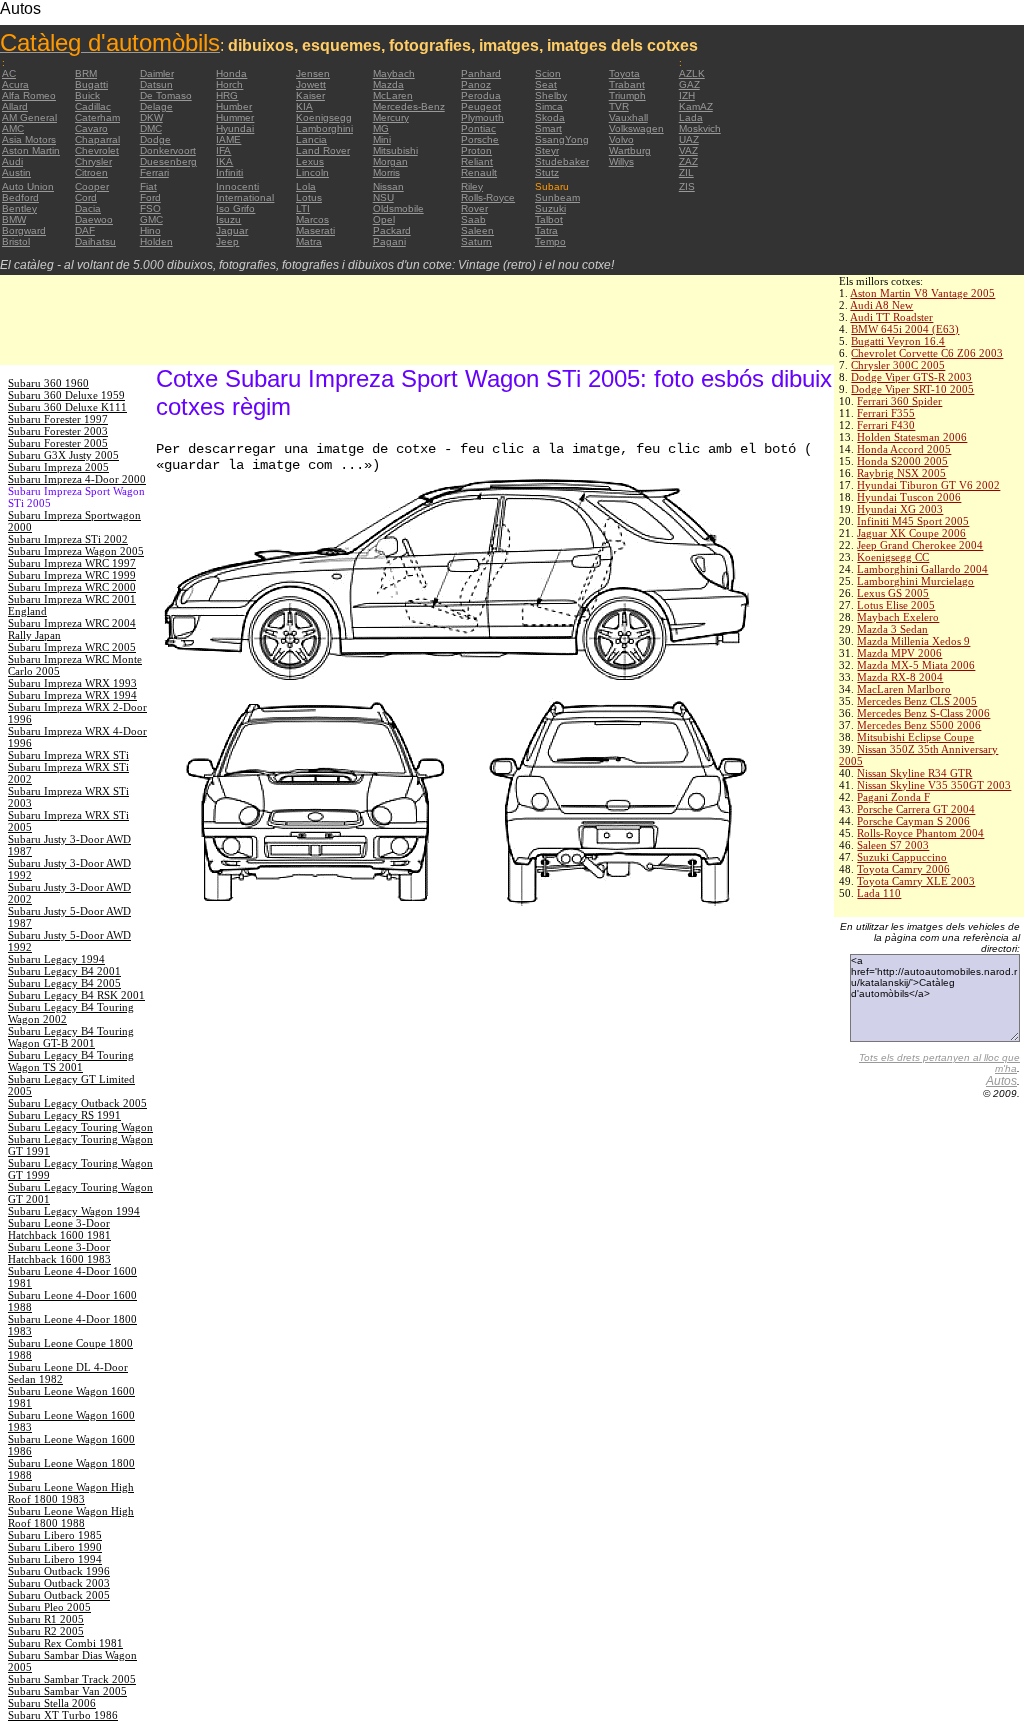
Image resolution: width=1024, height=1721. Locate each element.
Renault (479, 172)
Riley (472, 186)
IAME (228, 139)
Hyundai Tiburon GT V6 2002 (928, 485)
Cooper (92, 186)
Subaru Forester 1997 (58, 419)
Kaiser (310, 95)
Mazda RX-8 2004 (900, 677)
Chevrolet (97, 150)
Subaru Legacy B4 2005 (64, 983)
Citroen (91, 172)
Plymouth (482, 117)
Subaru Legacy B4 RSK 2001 (76, 995)
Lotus (309, 197)
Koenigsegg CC (893, 557)
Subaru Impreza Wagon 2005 (76, 551)
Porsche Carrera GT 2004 (916, 809)
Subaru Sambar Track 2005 (72, 1679)
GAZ (689, 84)
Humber (234, 106)
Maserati (315, 230)
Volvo (621, 139)
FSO (150, 208)
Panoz (476, 84)
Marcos (312, 219)
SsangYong (562, 139)
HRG (227, 95)
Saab (473, 219)
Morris (386, 172)
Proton (476, 150)
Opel (384, 219)
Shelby (551, 95)
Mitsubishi (395, 150)
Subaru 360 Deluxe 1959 (66, 395)
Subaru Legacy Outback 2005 (77, 1103)
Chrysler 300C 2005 (898, 365)
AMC (13, 128)
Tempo (550, 241)
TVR (619, 106)
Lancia (311, 139)
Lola (306, 186)
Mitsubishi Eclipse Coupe (915, 737)
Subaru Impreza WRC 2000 (72, 587)
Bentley (19, 208)
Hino (150, 230)
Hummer (235, 117)
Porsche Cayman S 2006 (913, 821)
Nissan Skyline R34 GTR (914, 773)
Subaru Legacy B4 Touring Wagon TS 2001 (71, 1061)
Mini (382, 139)
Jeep (227, 241)
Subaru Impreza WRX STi (68, 755)
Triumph (627, 95)
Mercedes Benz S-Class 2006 (923, 713)
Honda (231, 73)
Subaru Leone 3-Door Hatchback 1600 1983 (59, 1253)
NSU (383, 197)
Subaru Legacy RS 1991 (64, 1115)
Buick (87, 95)
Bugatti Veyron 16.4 (898, 341)
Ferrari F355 (886, 413)
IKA (224, 161)
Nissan (388, 186)
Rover (474, 208)
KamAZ (696, 106)
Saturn (476, 241)
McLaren (393, 95)
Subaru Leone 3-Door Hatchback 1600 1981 (59, 1229)
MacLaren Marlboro (904, 689)
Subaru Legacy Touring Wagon (80, 1127)
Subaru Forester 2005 (58, 443)
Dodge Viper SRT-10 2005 (912, 389)
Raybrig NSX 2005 (901, 473)
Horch (229, 84)
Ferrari (154, 172)
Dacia (88, 208)
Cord (86, 197)
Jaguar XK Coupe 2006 (911, 533)
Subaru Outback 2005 (59, 1595)
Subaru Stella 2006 (52, 1703)
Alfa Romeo (29, 95)
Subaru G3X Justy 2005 (63, 455)
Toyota (624, 73)
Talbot (549, 219)
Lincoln (312, 172)
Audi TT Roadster (891, 317)
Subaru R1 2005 (46, 1619)
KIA (304, 106)
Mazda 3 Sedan (892, 629)
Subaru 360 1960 (48, 383)
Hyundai (235, 128)
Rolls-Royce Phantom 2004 (920, 833)
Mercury (391, 117)
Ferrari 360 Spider (899, 401)
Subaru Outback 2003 (59, 1583)
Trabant (627, 84)
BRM (86, 73)
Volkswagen (636, 128)
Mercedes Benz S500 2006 (919, 725)
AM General (29, 117)
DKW (151, 117)
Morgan (390, 161)
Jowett (311, 84)
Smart (548, 128)
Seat (546, 84)
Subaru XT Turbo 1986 (63, 1715)
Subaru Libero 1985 (55, 1535)
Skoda (550, 117)
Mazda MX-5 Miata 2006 (916, 665)
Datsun (156, 84)
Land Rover (323, 150)
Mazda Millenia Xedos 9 (913, 641)
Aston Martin (31, 150)
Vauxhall (628, 117)
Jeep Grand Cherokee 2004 (920, 545)
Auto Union (28, 186)
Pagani (389, 241)
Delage (156, 106)
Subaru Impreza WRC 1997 (72, 563)
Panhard (481, 73)
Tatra (546, 230)
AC (9, 73)
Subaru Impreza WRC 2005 (72, 647)
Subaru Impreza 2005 (58, 467)
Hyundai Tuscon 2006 (909, 497)
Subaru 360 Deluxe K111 (67, 407)
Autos (1001, 1081)
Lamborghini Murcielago (915, 581)
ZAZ (688, 161)
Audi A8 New (881, 305)
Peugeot (481, 106)
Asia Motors (29, 139)
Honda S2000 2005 (902, 461)
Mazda (388, 84)
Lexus (310, 161)
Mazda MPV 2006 (899, 653)
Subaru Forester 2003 (58, 431)
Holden (156, 241)
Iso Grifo (235, 208)
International (245, 197)
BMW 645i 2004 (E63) (905, 329)
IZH (687, 95)
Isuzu (228, 219)
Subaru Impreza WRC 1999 (72, 575)
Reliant (477, 161)
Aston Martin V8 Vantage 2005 (922, 293)
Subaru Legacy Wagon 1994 (74, 1211)
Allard (15, 106)
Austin (16, 172)
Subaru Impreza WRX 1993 (72, 683)
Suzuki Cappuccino (902, 857)
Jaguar (232, 230)
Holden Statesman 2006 (912, 437)
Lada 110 (879, 893)
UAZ (689, 139)
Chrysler (93, 161)
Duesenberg (168, 161)
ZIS (687, 186)
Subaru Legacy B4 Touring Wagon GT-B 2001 (71, 1037)
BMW (14, 219)
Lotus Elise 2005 (896, 605)
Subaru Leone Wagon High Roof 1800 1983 (71, 1493)
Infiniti (229, 172)
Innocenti (237, 186)
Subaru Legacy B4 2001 (64, 971)
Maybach (394, 73)
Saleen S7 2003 (893, 845)
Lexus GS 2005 (893, 593)
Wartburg (630, 150)
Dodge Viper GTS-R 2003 (911, 377)
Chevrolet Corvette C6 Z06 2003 (927, 353)
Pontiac (478, 128)
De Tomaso (166, 95)
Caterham (97, 117)
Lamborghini (324, 128)
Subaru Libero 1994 (55, 1559)
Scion (548, 73)
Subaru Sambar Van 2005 (67, 1691)
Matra (309, 241)
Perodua (481, 95)
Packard (392, 230)
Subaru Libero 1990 (55, 1547)
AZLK (692, 73)
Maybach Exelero (898, 617)
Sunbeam (557, 197)
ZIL (686, 172)
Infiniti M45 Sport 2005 (913, 521)
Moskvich (700, 128)
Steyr (547, 150)
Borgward (24, 230)
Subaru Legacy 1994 (56, 959)
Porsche (480, 139)
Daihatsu (95, 241)
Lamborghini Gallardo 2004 (922, 569)
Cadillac (93, 106)
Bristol (16, 241)
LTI (303, 208)
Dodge (155, 139)
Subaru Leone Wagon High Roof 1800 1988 (71, 1517)
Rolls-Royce (488, 197)
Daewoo (94, 219)
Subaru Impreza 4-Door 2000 (77, 479)
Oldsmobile (398, 208)
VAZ (688, 150)
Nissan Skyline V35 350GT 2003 (934, 785)
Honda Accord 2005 (904, 449)
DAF (85, 230)
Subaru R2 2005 (46, 1631)
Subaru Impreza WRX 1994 (72, 695)
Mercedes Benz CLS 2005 (917, 701)
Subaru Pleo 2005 (49, 1607)
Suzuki (550, 208)
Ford (150, 197)
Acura (15, 84)
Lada (691, 117)
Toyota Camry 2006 (903, 869)
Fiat (148, 186)
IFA (223, 150)
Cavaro (91, 128)
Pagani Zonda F (893, 797)
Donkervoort (168, 150)
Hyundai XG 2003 (900, 509)
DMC (151, 128)
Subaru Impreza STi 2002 (68, 539)
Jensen (313, 73)
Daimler (157, 73)
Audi (12, 161)
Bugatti (91, 84)
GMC (151, 219)
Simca (549, 106)
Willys (621, 161)
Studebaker (562, 161)
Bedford (20, 197)
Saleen (477, 230)
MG (381, 128)
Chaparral (97, 139)
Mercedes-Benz (409, 106)
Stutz (547, 172)
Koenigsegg (324, 117)
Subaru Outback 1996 (59, 1571)
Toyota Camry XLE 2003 (916, 881)
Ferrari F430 (886, 425)
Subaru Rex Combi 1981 (65, 1643)
